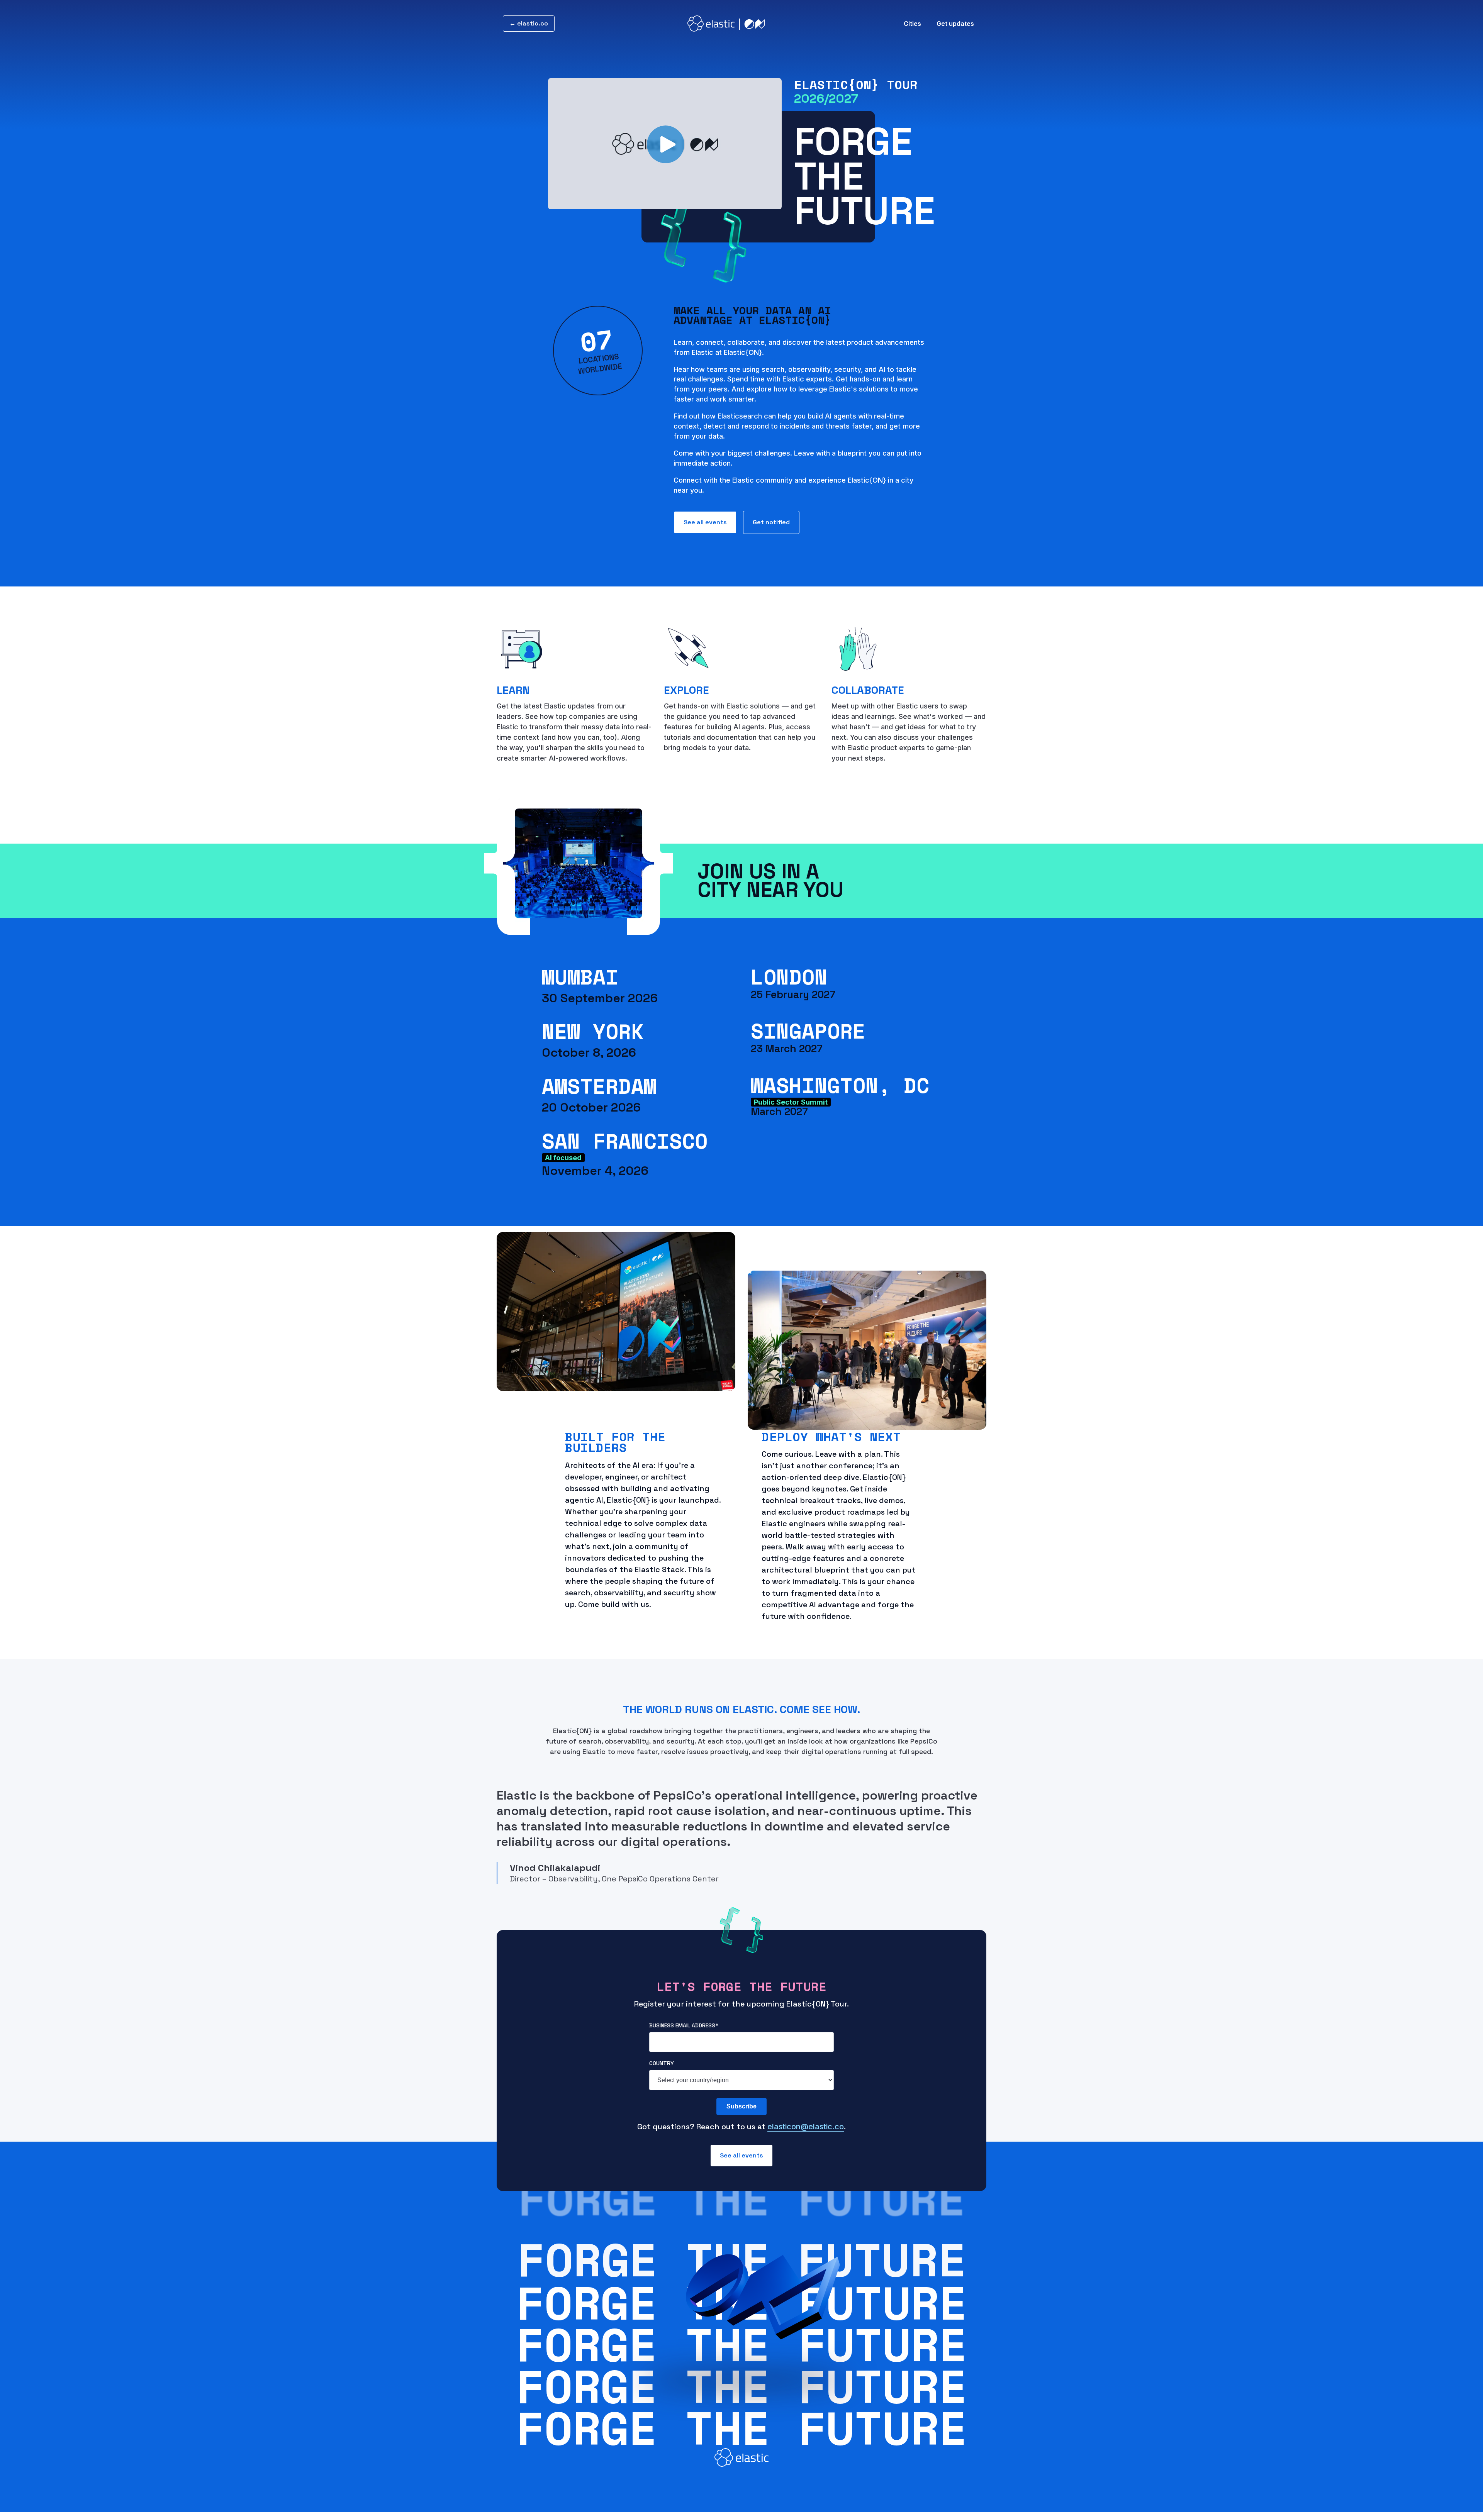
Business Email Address (684, 2025)
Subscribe (741, 2106)
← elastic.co (529, 23)
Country (662, 2063)
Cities (912, 24)
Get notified (771, 522)
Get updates (955, 24)
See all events (705, 522)
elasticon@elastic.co (806, 2127)
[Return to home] (726, 24)
